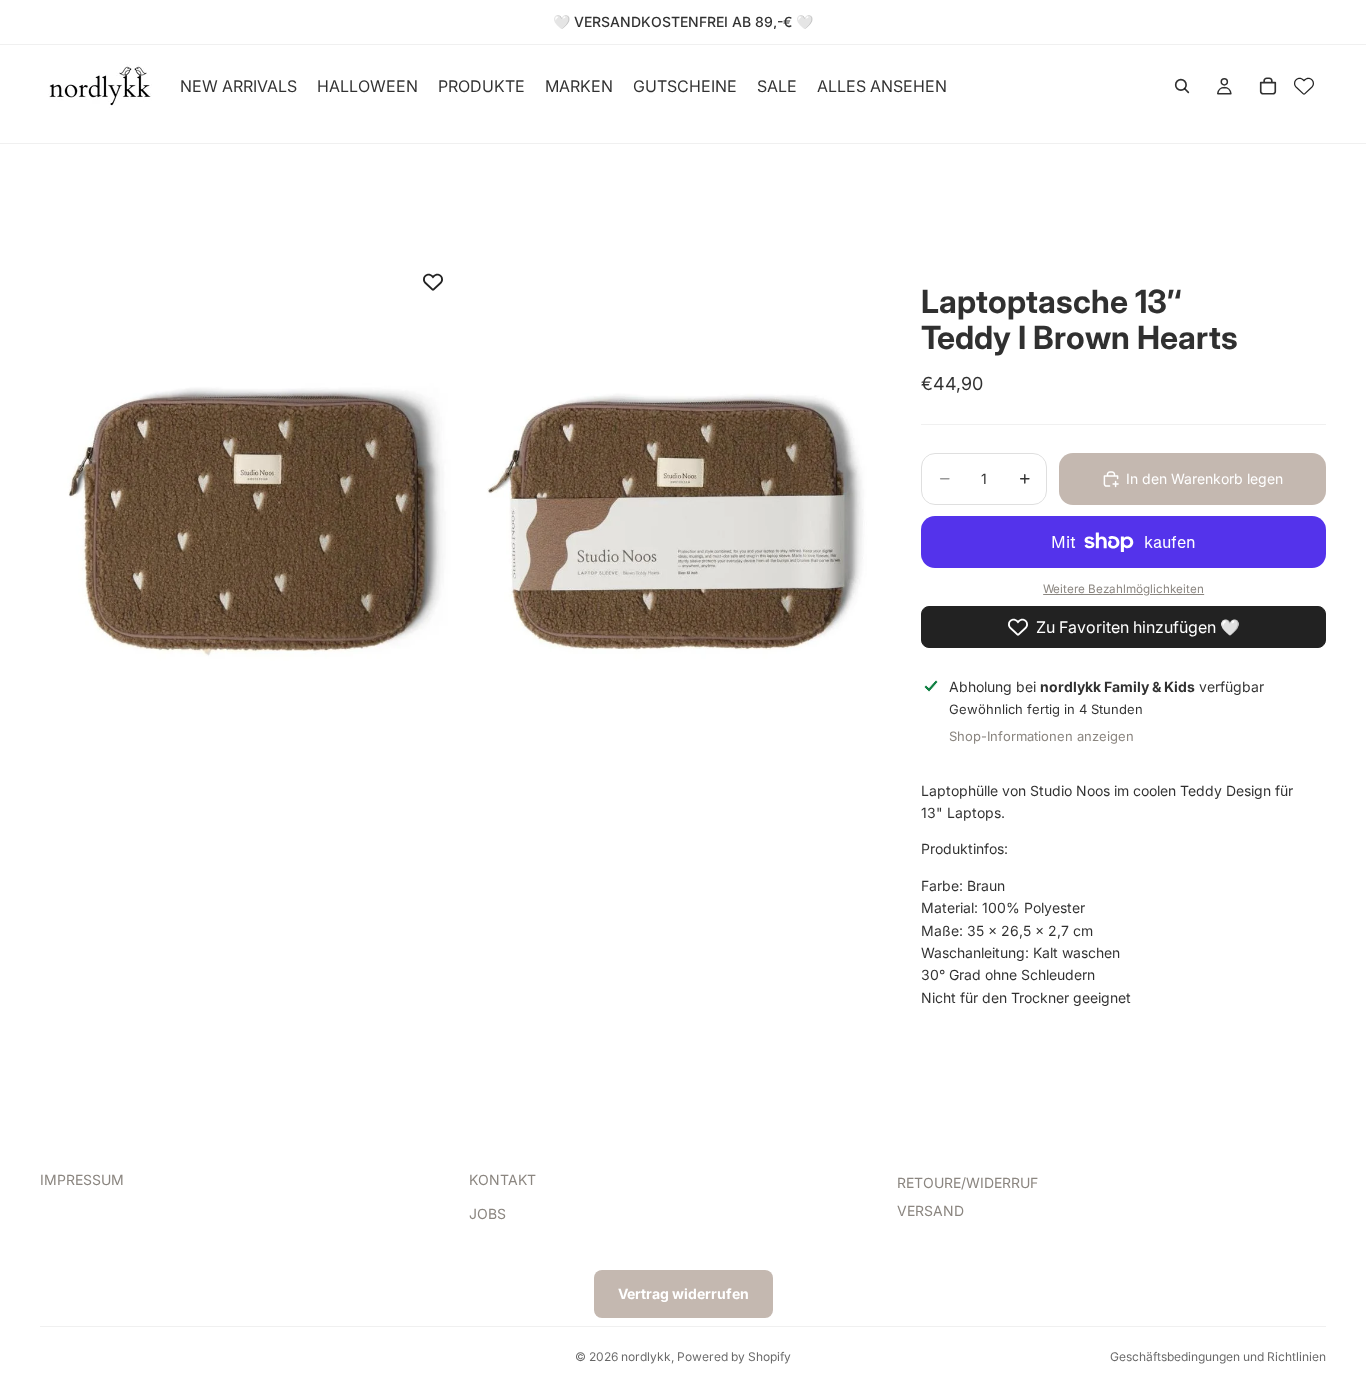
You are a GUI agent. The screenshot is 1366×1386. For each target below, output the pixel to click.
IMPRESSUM (82, 1179)
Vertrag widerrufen (683, 1293)
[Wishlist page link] (1304, 86)
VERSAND (930, 1211)
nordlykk (646, 1356)
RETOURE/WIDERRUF (967, 1182)
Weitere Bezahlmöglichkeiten (1123, 589)
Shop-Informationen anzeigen (1041, 736)
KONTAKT (502, 1179)
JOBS (487, 1214)
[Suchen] (1182, 86)
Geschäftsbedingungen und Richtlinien (1218, 1356)
